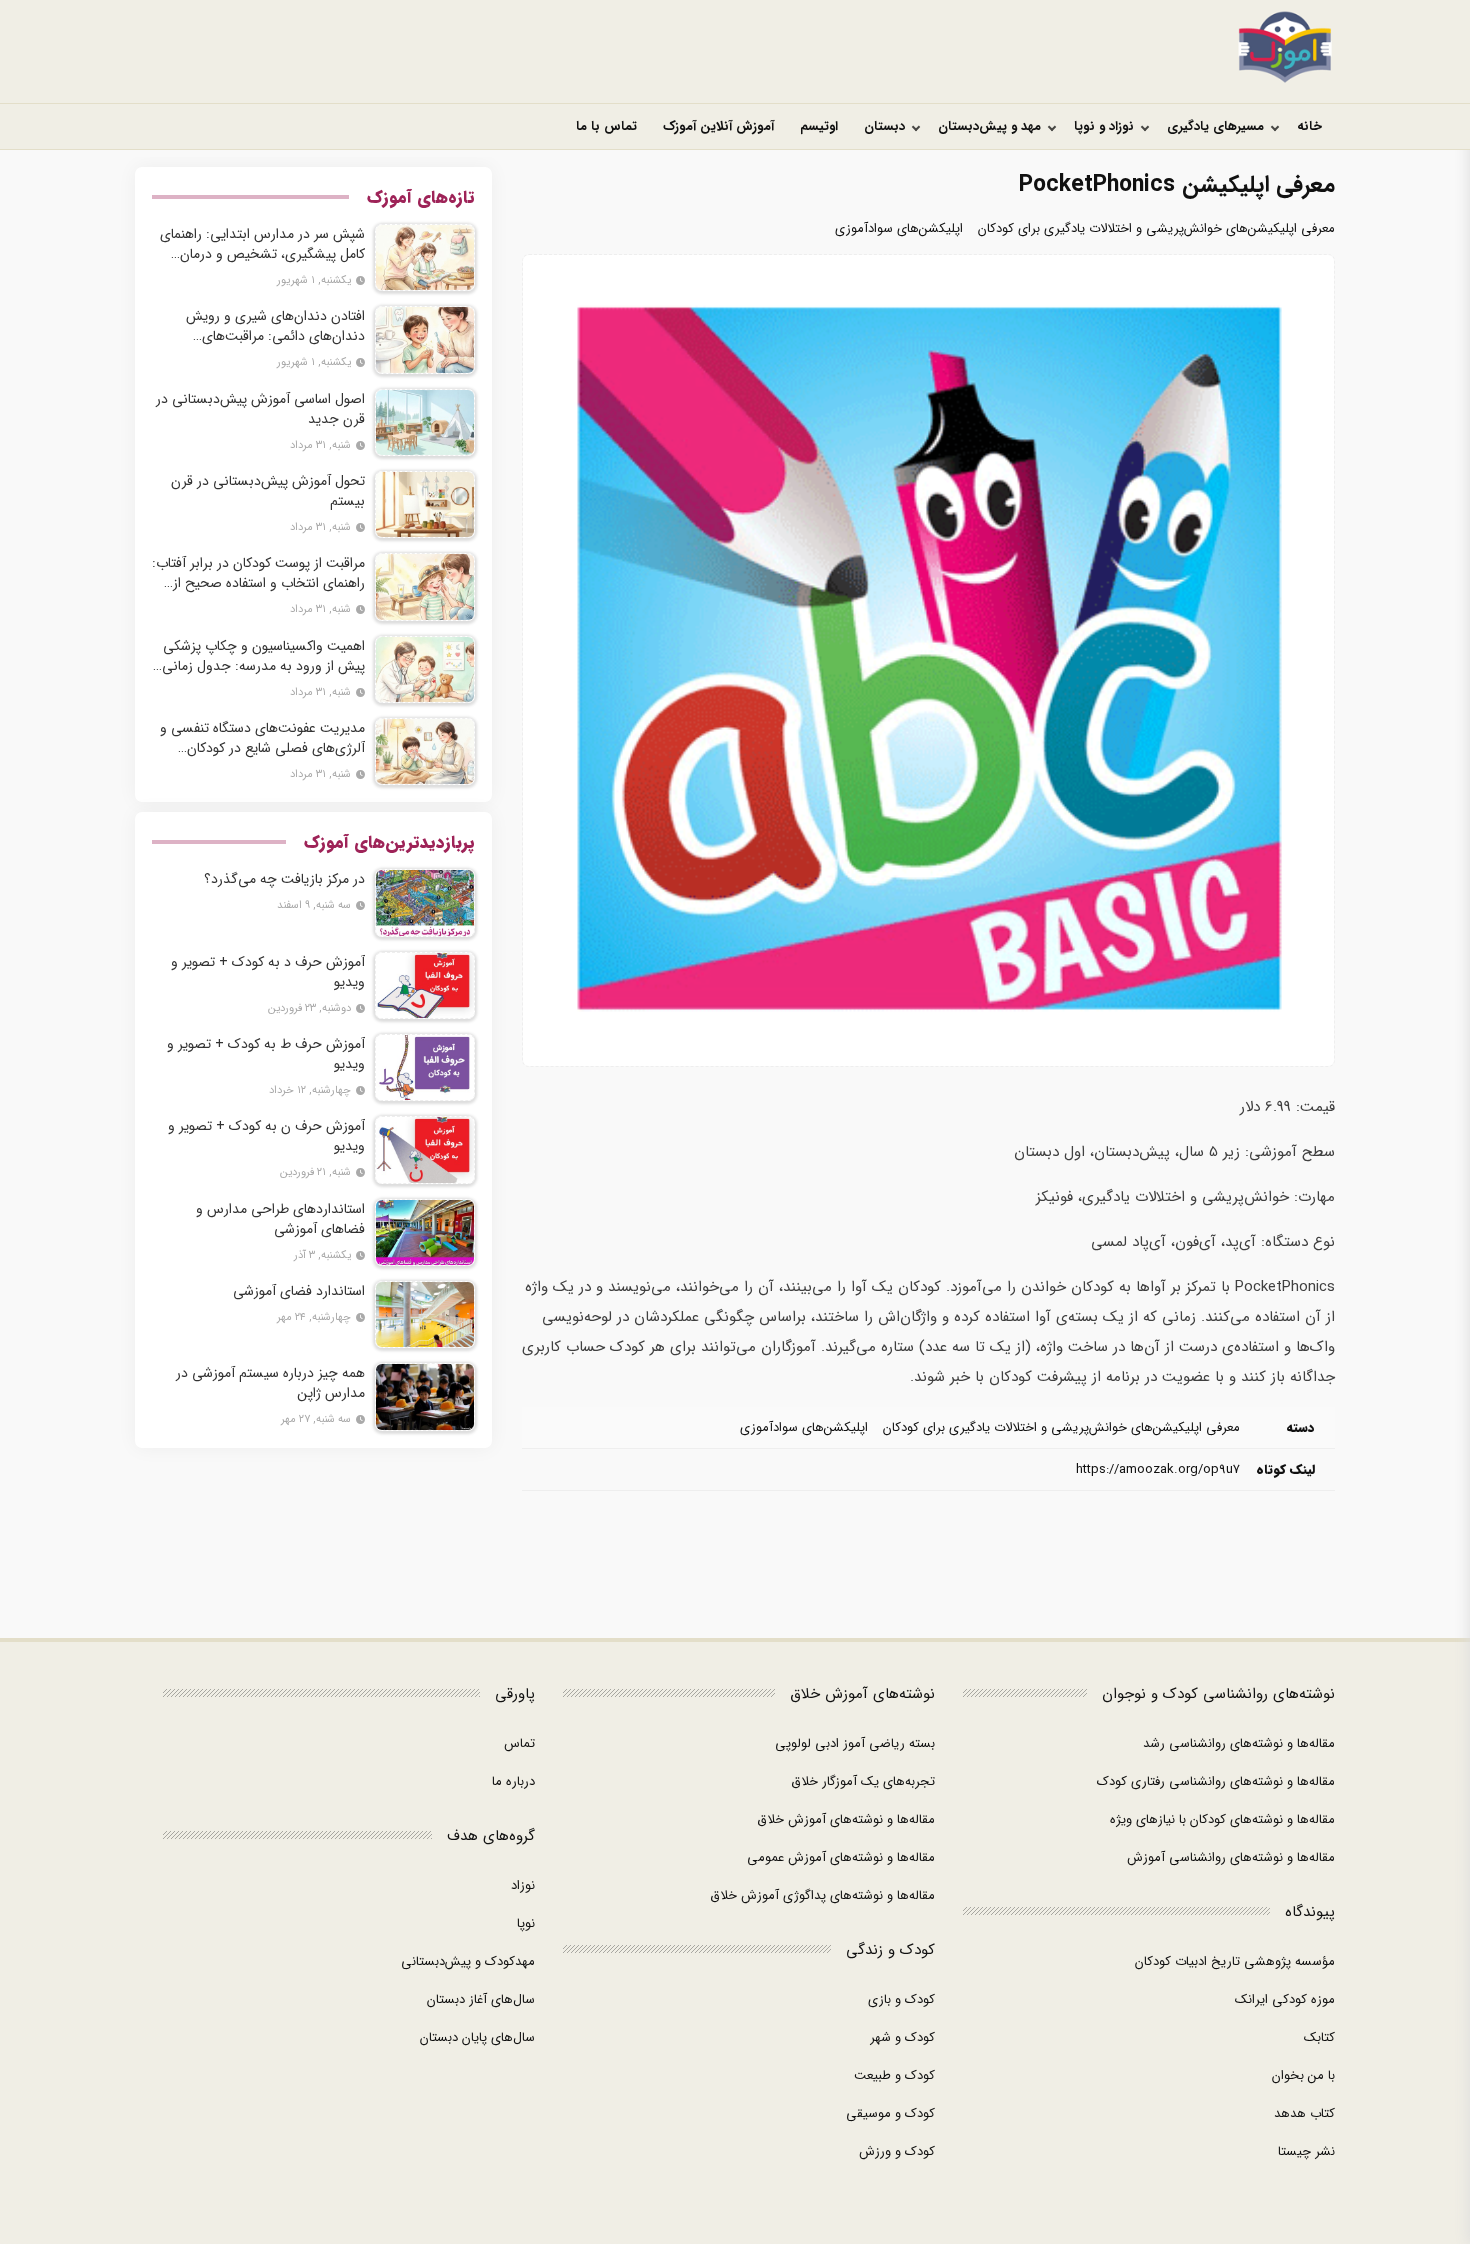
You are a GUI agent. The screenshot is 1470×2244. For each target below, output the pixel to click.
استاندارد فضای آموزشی (299, 1291)
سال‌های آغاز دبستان (481, 1999)
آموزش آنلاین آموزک (718, 126)
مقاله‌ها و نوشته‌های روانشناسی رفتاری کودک (1216, 1781)
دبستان (884, 126)
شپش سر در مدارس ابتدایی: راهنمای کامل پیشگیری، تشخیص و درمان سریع (262, 244)
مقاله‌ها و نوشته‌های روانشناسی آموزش (1231, 1857)
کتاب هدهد (1304, 2113)
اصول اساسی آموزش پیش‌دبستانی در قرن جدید (260, 409)
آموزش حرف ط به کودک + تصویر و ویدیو (266, 1054)
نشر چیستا (1306, 2151)
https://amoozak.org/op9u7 (1158, 1469)
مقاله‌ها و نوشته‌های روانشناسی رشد (1239, 1743)
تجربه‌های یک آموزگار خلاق (863, 1781)
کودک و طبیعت (894, 2075)
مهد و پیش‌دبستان (989, 126)
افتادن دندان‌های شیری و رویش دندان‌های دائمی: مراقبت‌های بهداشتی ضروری (275, 326)
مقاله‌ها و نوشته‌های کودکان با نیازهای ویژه (1222, 1819)
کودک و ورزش (897, 2151)
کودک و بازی (901, 1999)
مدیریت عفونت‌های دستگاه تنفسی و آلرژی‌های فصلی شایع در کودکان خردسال (262, 738)
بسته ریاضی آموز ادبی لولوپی (855, 1743)
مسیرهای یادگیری (1215, 126)
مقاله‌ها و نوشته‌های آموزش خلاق (846, 1819)
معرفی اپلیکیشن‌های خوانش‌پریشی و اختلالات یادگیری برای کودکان (1156, 228)
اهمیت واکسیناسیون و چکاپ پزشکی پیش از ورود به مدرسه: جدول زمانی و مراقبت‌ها (263, 656)
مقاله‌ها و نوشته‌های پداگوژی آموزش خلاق (822, 1895)
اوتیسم (819, 126)
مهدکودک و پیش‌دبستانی (468, 1961)
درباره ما (513, 1781)
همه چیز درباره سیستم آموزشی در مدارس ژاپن (270, 1383)
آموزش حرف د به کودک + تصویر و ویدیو (268, 972)
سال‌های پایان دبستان (477, 2037)
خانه (1309, 126)
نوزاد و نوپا (1104, 126)
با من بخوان (1303, 2075)
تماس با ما (606, 126)
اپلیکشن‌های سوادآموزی (899, 228)
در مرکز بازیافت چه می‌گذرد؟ (284, 879)
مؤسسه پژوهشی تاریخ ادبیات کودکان (1235, 1961)
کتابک (1319, 2037)
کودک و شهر (902, 2037)
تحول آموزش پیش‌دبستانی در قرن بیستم (268, 491)
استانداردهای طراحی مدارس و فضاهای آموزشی (280, 1219)
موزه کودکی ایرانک (1285, 1999)
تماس (519, 1743)
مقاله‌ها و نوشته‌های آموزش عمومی (841, 1857)
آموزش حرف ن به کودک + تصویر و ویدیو (266, 1136)
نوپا (526, 1923)
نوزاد (523, 1885)
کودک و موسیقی (890, 2113)
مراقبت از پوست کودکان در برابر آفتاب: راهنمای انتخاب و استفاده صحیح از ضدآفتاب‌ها (258, 573)
